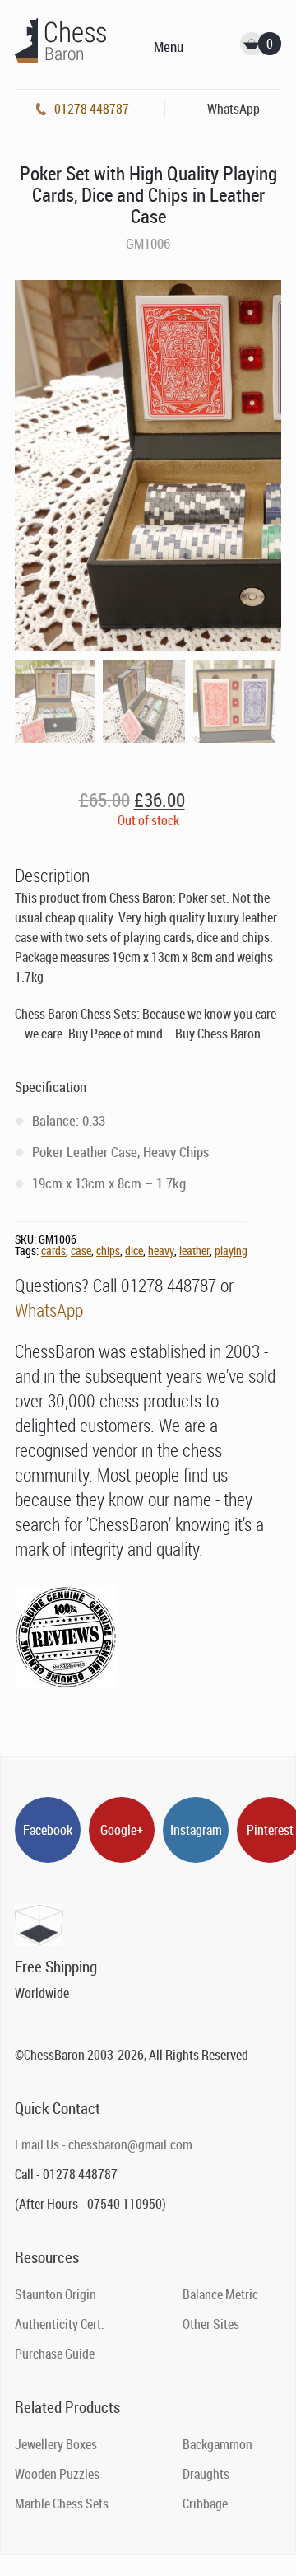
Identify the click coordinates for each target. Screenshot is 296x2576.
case (81, 1251)
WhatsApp (49, 1310)
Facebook (48, 1830)
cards (53, 1251)
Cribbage (205, 2504)
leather (194, 1251)
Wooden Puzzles (57, 2474)
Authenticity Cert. (60, 2324)
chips (108, 1251)
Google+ (122, 1830)
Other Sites (211, 2324)
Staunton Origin (55, 2294)
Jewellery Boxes (56, 2444)
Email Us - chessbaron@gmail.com (104, 2144)
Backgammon (217, 2444)
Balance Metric (220, 2294)
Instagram (196, 1830)
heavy (161, 1251)
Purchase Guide (55, 2354)
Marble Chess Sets (62, 2504)
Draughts (206, 2474)
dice (134, 1251)
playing (231, 1251)
